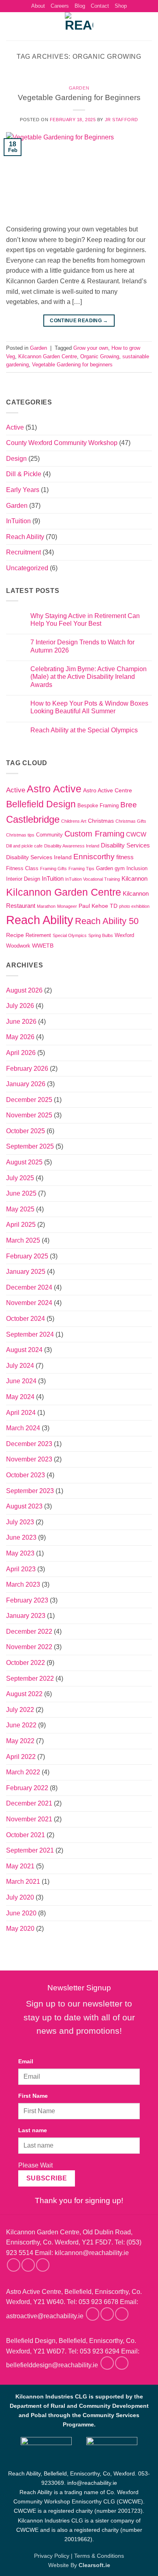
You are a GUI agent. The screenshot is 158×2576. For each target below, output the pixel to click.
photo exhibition (134, 906)
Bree (129, 805)
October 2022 (26, 1663)
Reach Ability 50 (107, 921)
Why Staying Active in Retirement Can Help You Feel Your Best (85, 620)
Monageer (67, 906)
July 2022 (20, 1710)
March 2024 (23, 1428)
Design (16, 459)
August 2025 (24, 1162)
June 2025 (21, 1193)
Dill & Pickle (24, 474)
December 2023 (29, 1444)
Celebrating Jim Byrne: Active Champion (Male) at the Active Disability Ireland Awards (89, 677)
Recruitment (23, 552)
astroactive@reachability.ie (45, 2316)
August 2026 (24, 990)
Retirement (38, 935)
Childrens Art (74, 821)
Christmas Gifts (131, 821)
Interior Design (23, 879)
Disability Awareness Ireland (72, 846)
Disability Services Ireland (39, 857)
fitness (125, 857)
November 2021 (29, 1819)
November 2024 (29, 1303)
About (38, 6)
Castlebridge (33, 819)
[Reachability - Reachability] (79, 26)
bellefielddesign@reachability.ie (52, 2365)
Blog (80, 6)
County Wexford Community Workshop (62, 443)
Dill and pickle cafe (24, 846)
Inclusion (137, 869)
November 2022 (29, 1647)
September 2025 (30, 1146)
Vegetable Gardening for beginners (72, 365)
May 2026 (20, 1037)
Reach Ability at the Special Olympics (84, 730)
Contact (100, 6)
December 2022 (29, 1631)
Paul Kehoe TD (98, 906)
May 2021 (20, 1866)
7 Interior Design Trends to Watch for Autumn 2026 (82, 646)
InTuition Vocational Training (93, 879)
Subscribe (47, 2178)
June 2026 (21, 1022)
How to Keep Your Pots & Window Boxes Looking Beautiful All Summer (89, 707)
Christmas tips (20, 835)
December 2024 (29, 1287)
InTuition (18, 521)
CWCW (136, 834)
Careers (60, 6)
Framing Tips (81, 869)
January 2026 (26, 1084)
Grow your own (91, 348)
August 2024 (24, 1350)
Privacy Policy (52, 2556)
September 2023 (30, 1491)
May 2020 (20, 1929)
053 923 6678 (98, 2302)
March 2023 (23, 1584)
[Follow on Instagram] (28, 2265)
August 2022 (24, 1694)
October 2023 (26, 1475)
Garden (79, 88)
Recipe (15, 935)
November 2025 (29, 1115)
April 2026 (21, 1053)
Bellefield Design (41, 804)
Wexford (124, 935)
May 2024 (20, 1397)
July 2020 (20, 1897)
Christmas (101, 821)
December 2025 (29, 1100)
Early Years (23, 490)
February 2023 (27, 1600)
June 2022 (21, 1725)
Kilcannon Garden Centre (48, 356)
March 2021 (23, 1882)
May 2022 (20, 1741)
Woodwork (18, 946)
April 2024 (21, 1413)
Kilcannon (135, 878)
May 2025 (20, 1209)
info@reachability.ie (92, 2483)
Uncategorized (27, 568)
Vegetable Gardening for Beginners (79, 97)
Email (26, 2061)
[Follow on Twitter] (43, 2265)
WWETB (43, 946)
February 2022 (27, 1788)
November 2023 (29, 1459)
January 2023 (26, 1616)
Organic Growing (100, 356)
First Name (33, 2096)
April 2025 (21, 1225)
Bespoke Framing (98, 806)
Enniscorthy (94, 857)
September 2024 (30, 1334)
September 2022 (30, 1678)
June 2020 (21, 1913)
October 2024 (26, 1319)
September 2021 (30, 1850)
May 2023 (20, 1553)
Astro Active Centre (108, 790)
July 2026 (20, 1006)
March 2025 (23, 1240)
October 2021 (26, 1835)
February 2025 (27, 1256)
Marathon (46, 906)
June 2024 (21, 1381)
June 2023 (21, 1537)
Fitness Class (22, 869)
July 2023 (20, 1522)
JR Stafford (122, 120)
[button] (11, 27)
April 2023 (21, 1569)
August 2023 (24, 1506)
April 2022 (21, 1757)
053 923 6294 (100, 2351)
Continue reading (79, 321)
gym (120, 869)
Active (15, 427)
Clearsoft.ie (94, 2565)
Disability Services (125, 845)
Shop (121, 6)
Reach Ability (25, 537)
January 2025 (26, 1272)
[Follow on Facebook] (14, 2265)
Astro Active (54, 789)
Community (49, 835)
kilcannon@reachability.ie (92, 2253)
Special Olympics (70, 935)
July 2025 (20, 1178)
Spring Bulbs (101, 935)
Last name (33, 2130)
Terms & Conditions (99, 2556)
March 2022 (23, 1772)
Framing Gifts (53, 869)
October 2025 (26, 1131)
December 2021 (29, 1803)
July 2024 (20, 1366)
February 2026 (27, 1069)
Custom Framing (94, 834)
